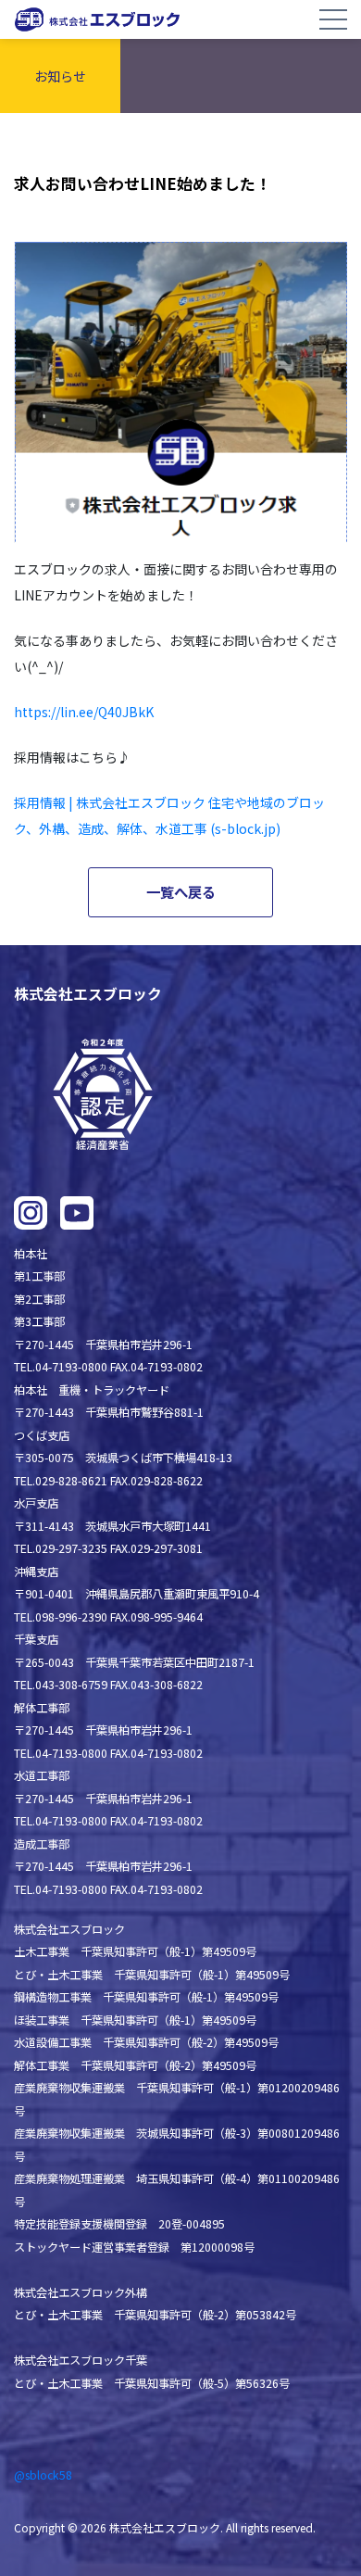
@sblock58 (43, 2475)
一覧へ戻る (181, 891)
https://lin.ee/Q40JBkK (84, 712)
